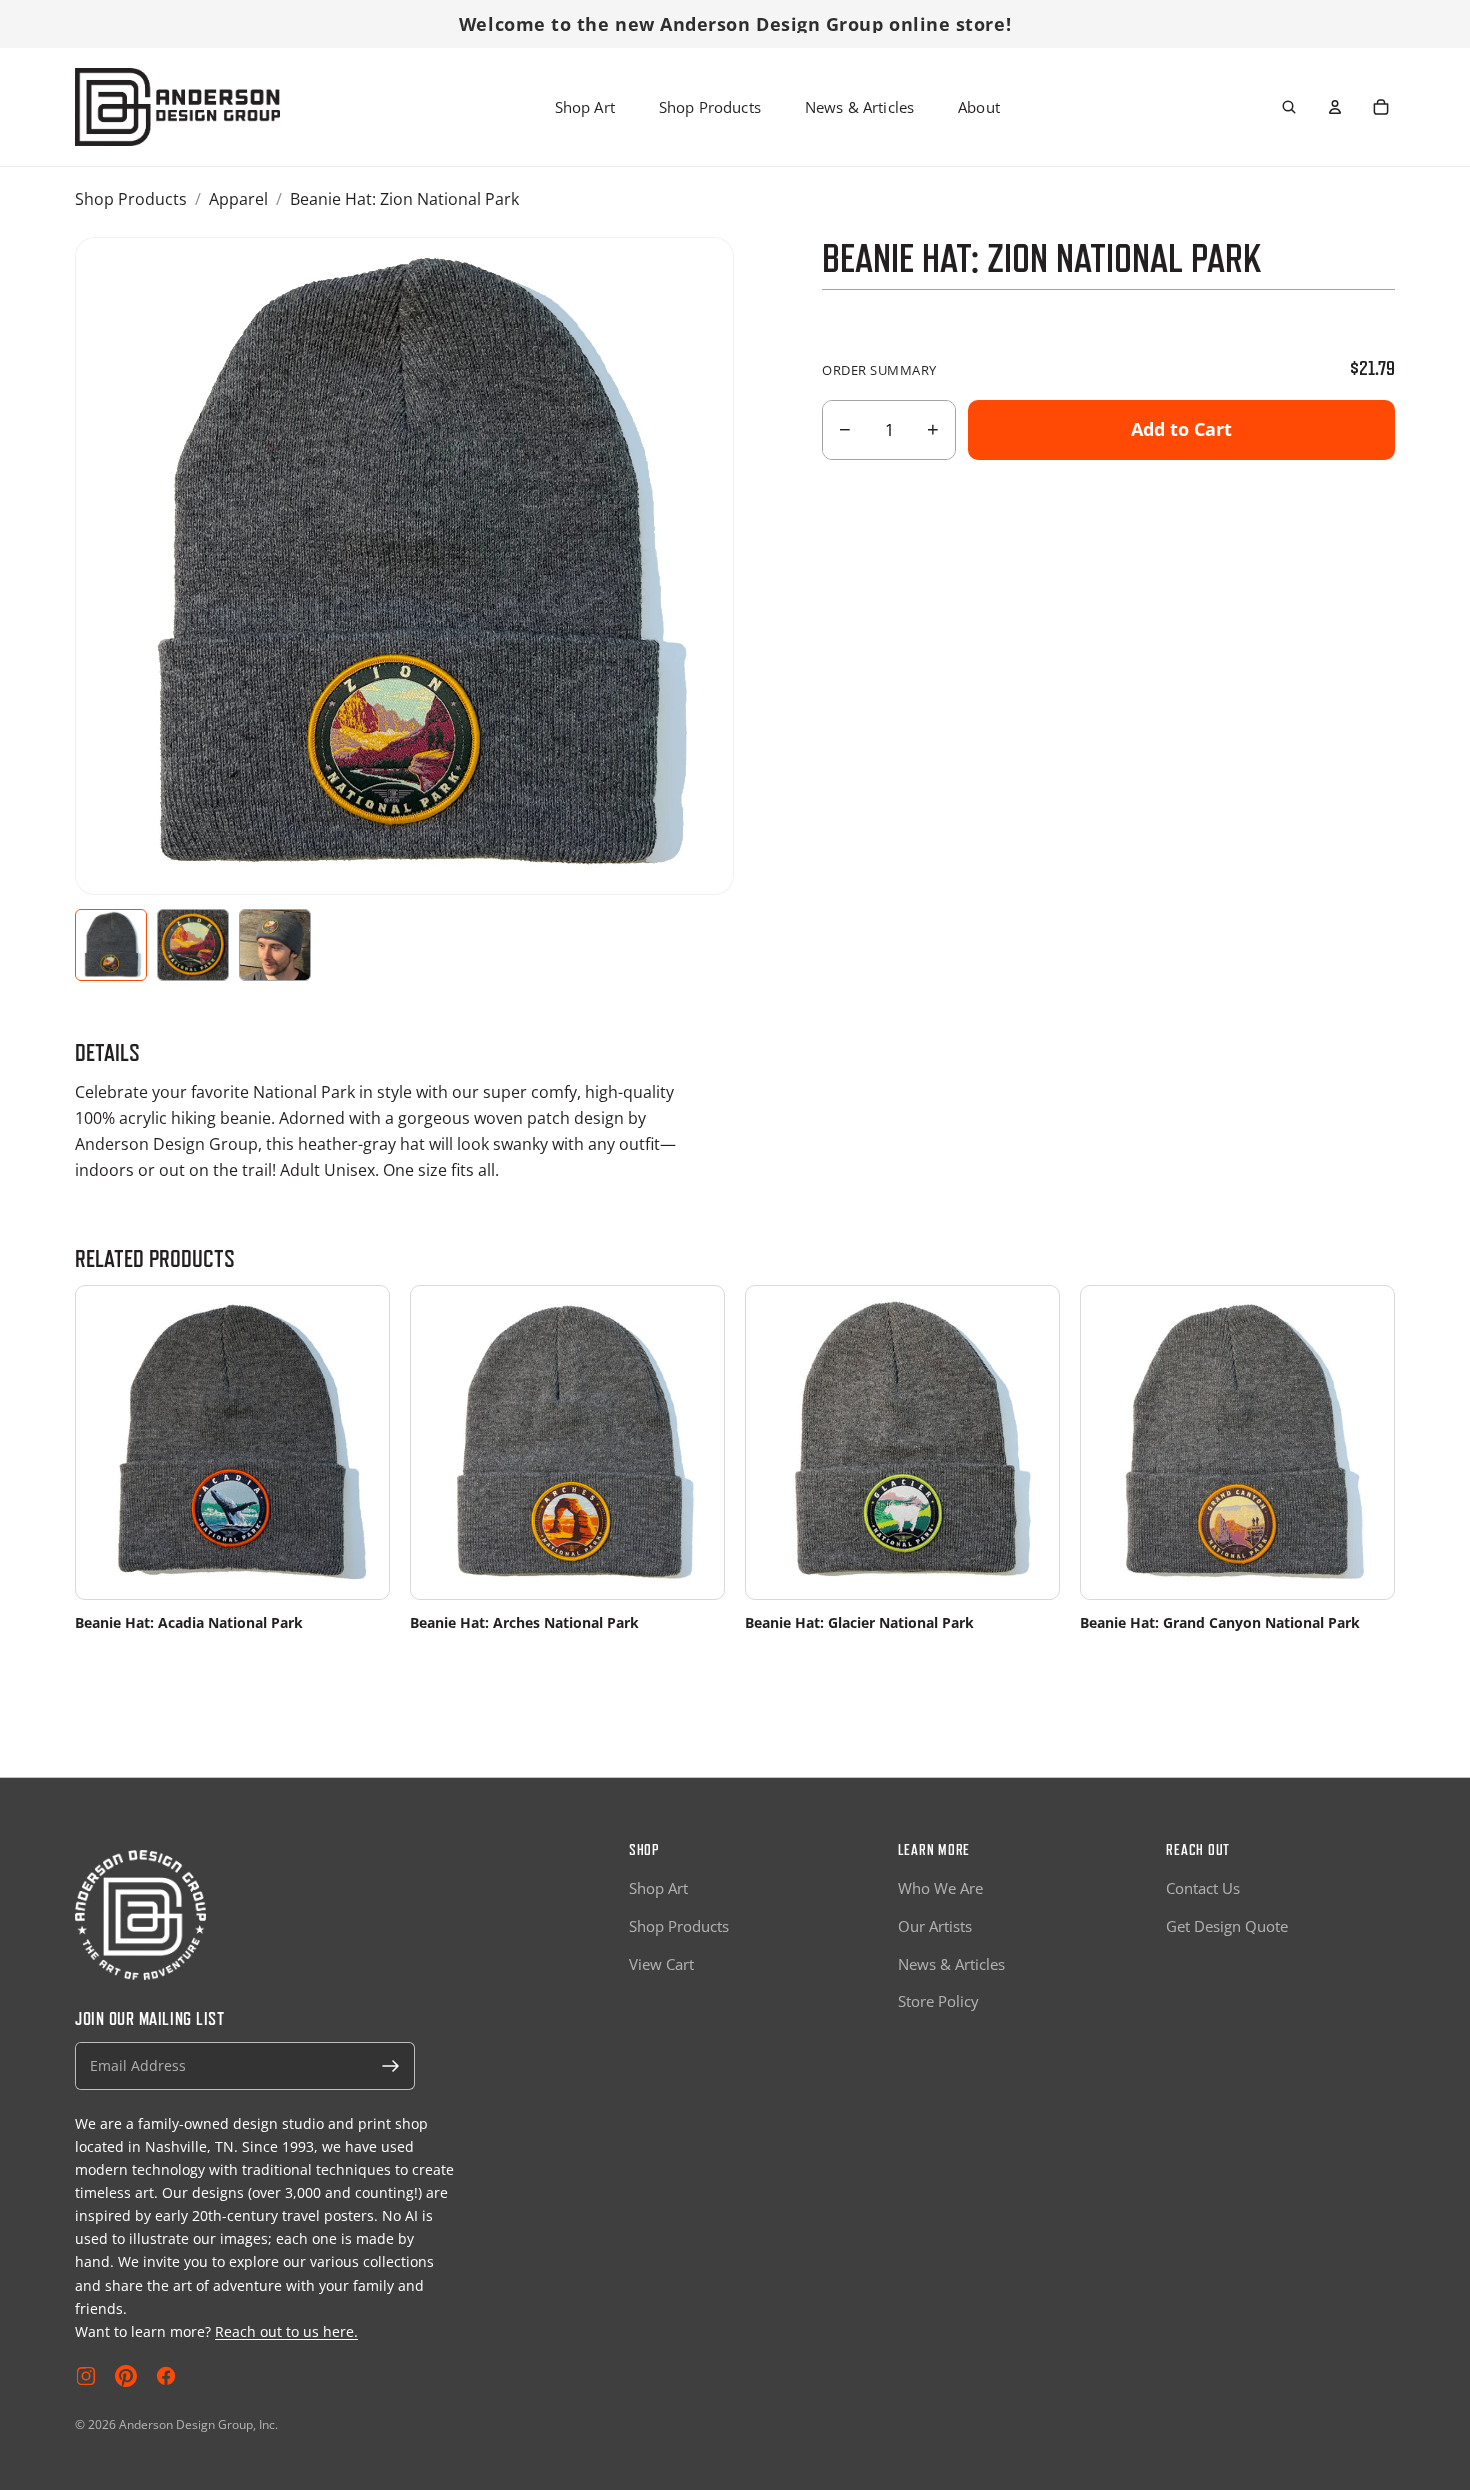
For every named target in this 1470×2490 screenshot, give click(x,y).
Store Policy (938, 2001)
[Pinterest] (126, 2376)
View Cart (661, 1964)
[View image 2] (193, 945)
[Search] (1289, 107)
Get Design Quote (1227, 1926)
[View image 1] (111, 945)
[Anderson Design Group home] (177, 107)
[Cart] (1381, 107)
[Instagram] (86, 2376)
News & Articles (859, 107)
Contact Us (1203, 1888)
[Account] (1335, 107)
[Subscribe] (391, 2066)
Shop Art (585, 107)
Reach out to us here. (286, 2331)
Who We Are (940, 1888)
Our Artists (935, 1926)
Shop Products (710, 107)
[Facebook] (166, 2376)
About (979, 107)
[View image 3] (275, 945)
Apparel (238, 199)
